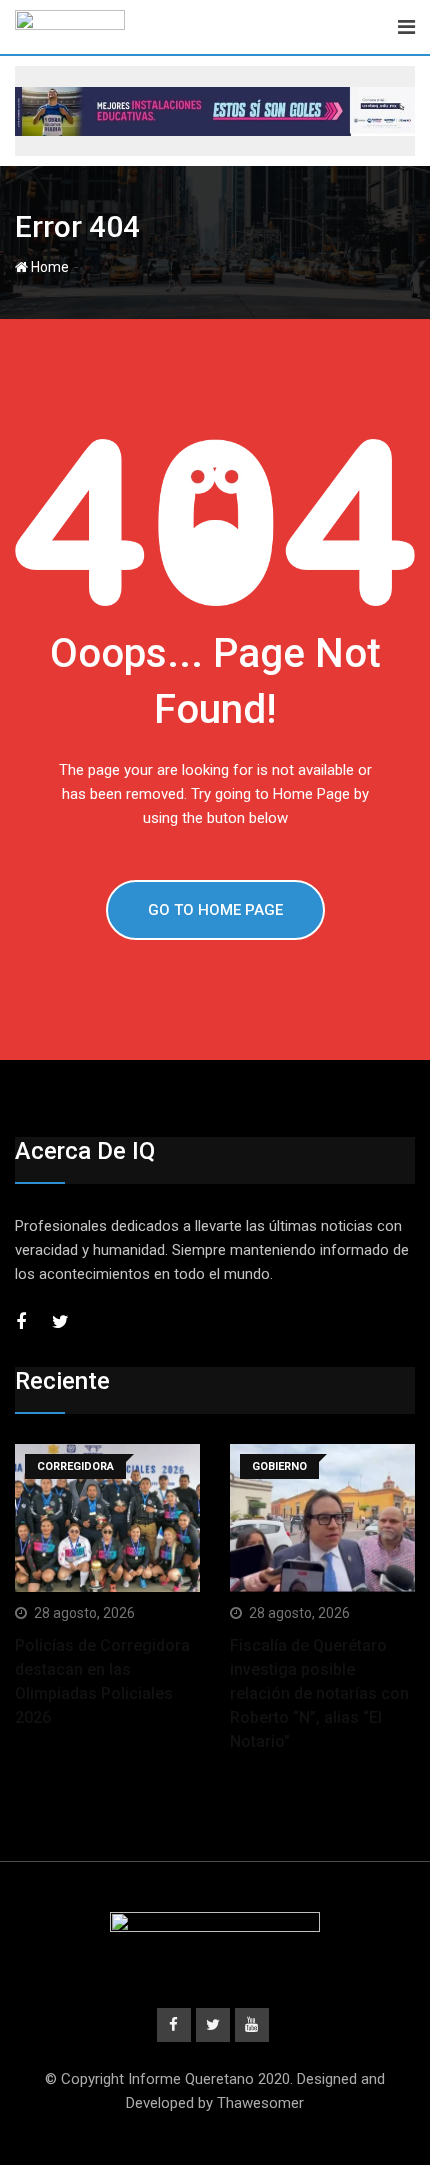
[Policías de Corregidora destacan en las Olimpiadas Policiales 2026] (107, 1518)
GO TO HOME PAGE (215, 910)
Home (48, 267)
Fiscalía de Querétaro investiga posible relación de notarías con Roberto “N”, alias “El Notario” (319, 1693)
